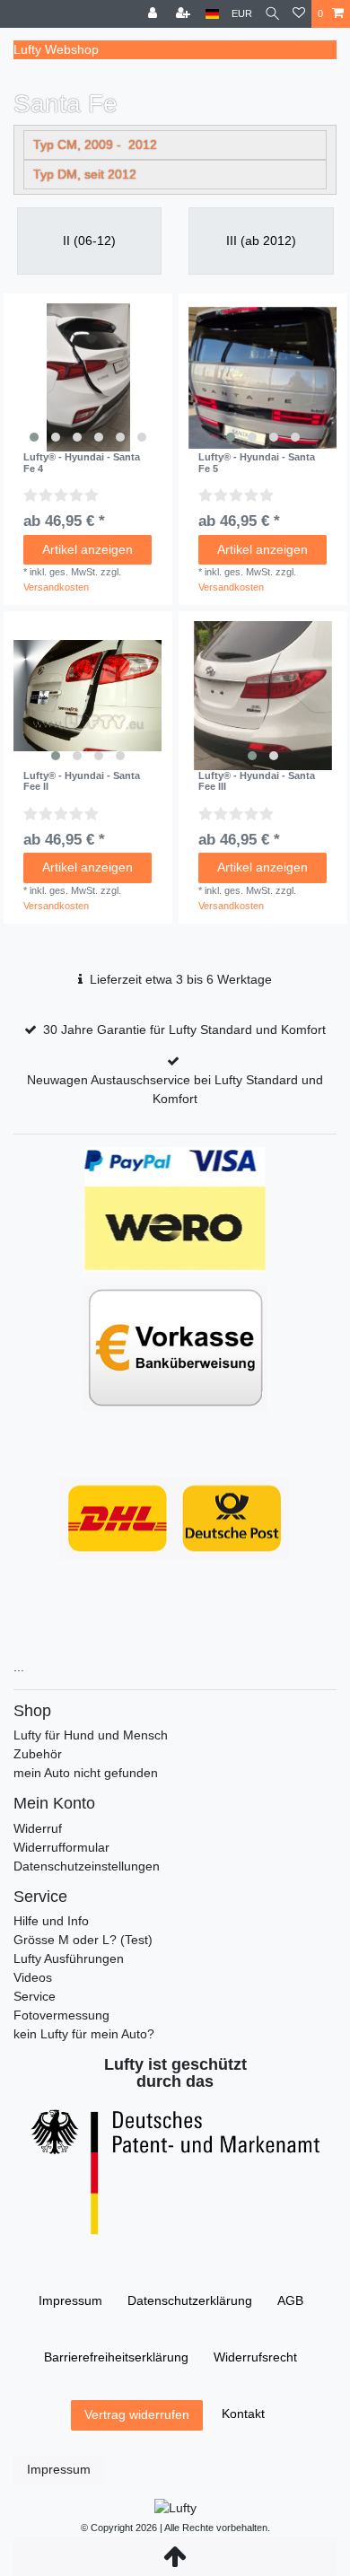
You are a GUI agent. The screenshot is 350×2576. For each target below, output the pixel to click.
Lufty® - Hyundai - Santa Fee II (82, 781)
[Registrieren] (185, 14)
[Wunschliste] (299, 14)
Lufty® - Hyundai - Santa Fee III (257, 781)
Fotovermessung (61, 2015)
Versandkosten (56, 587)
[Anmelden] (154, 14)
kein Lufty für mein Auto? (84, 2034)
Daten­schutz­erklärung (190, 2300)
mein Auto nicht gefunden (86, 1773)
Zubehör (38, 1754)
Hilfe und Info (51, 1921)
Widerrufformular (61, 1847)
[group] (88, 378)
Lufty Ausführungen (69, 1958)
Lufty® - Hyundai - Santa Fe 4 (82, 462)
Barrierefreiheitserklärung (116, 2357)
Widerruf (38, 1828)
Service (35, 1996)
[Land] (212, 14)
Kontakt (243, 2414)
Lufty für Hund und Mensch (91, 1735)
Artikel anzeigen (87, 549)
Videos (33, 1977)
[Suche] (272, 14)
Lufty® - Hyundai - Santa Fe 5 (257, 462)
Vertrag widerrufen (137, 2414)
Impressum (70, 2300)
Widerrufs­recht (255, 2357)
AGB (290, 2300)
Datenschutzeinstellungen (87, 1866)
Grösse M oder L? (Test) (83, 1940)
